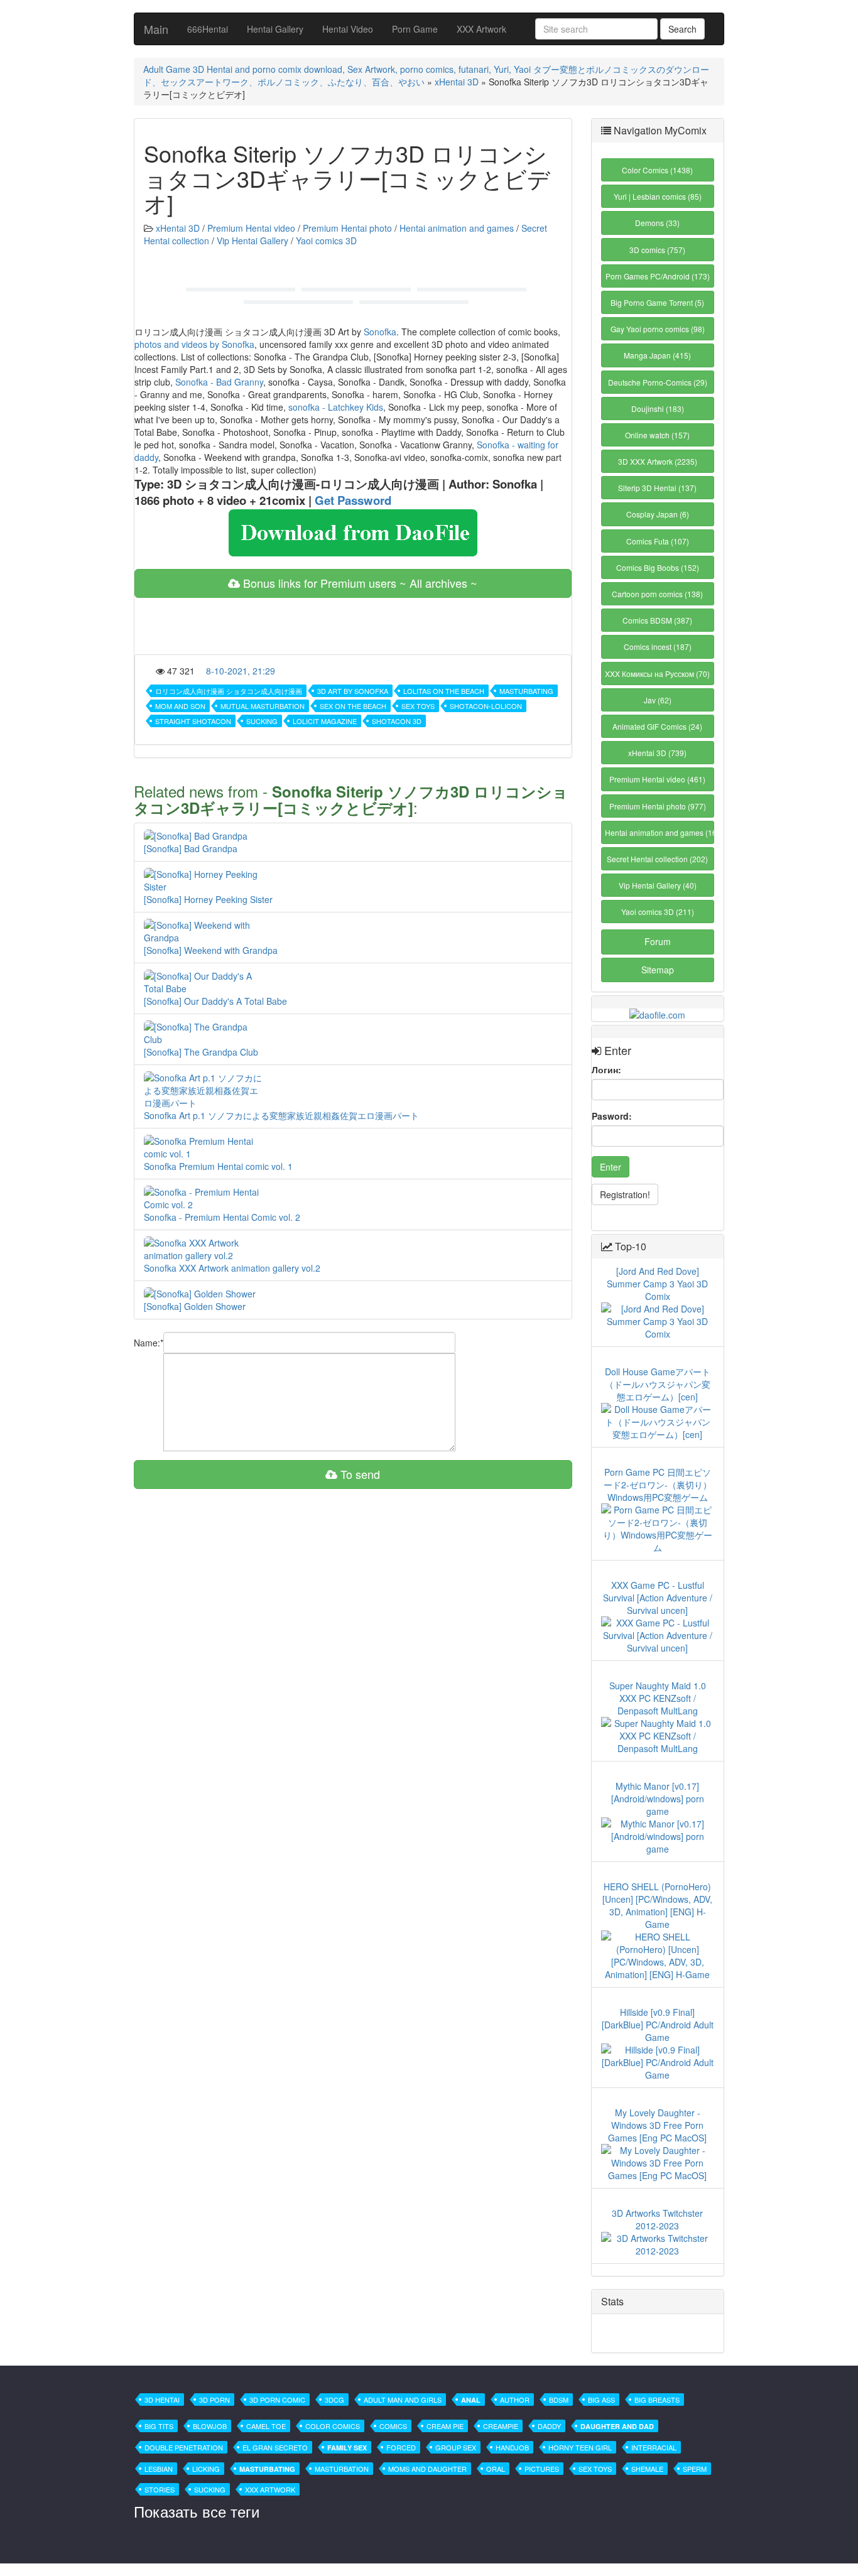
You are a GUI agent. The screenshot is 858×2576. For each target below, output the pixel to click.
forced (401, 2447)
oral (496, 2469)
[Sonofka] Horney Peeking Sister (208, 899)
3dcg (334, 2400)
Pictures (542, 2469)
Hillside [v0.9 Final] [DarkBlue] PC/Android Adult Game (658, 2025)
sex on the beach (353, 706)
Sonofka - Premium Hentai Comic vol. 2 (222, 1217)
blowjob (210, 2426)
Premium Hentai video (251, 228)
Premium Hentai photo (347, 228)
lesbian (159, 2469)
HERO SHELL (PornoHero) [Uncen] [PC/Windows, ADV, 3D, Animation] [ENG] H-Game (657, 1905)
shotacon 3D (397, 721)
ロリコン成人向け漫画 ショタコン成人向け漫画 (229, 691)
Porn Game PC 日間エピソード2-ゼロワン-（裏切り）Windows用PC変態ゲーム (658, 1485)
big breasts (657, 2400)
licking (206, 2469)
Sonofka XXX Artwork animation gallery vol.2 (232, 1268)
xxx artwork (270, 2489)
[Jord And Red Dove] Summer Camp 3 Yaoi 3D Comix (657, 1284)
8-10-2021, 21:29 (241, 671)
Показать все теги (197, 2511)
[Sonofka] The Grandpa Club (201, 1052)
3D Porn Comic (277, 2400)
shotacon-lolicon (486, 706)
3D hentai (162, 2400)
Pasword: (612, 1116)
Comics (393, 2426)
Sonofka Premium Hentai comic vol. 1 (218, 1166)
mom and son (180, 706)
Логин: (606, 1069)
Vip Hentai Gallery (253, 241)
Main (156, 29)
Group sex (456, 2447)
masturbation (342, 2469)
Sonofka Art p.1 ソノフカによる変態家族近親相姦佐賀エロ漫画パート (281, 1115)
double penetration (184, 2447)
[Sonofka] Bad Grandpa (191, 848)
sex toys (418, 706)
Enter (611, 1167)
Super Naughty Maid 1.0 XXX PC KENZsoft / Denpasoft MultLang (658, 1698)
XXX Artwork (481, 29)
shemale (647, 2469)
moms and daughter (427, 2469)
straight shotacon (193, 721)
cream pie (445, 2426)
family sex (347, 2448)
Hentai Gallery (275, 29)
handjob (512, 2447)
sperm (695, 2469)
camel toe (266, 2426)
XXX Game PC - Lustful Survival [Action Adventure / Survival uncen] (658, 1598)
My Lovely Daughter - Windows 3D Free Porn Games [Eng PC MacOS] (657, 2125)
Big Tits (159, 2426)
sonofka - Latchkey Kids (336, 407)
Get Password (353, 500)
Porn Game (415, 29)
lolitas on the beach (444, 691)
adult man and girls (403, 2400)
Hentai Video (348, 29)
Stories (160, 2489)
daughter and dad (617, 2426)
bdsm (559, 2400)
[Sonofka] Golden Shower (195, 1306)
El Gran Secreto (275, 2447)
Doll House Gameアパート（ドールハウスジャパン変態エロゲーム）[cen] (658, 1384)
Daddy (549, 2426)
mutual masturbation (263, 706)
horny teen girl (580, 2447)
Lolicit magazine (325, 721)
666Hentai (208, 29)
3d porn (215, 2400)
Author (515, 2400)
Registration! (625, 1194)
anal (471, 2400)
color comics (333, 2426)
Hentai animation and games (457, 228)
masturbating (526, 691)
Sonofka (380, 332)
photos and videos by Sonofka (194, 344)
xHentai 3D (457, 82)
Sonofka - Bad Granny (219, 382)
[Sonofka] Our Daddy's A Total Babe (215, 1001)
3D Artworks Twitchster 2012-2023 (657, 2219)
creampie (501, 2426)
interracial (654, 2447)
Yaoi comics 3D (326, 241)
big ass (601, 2400)
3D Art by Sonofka (353, 691)
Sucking (262, 721)
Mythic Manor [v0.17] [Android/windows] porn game (658, 1799)
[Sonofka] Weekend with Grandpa (211, 950)
